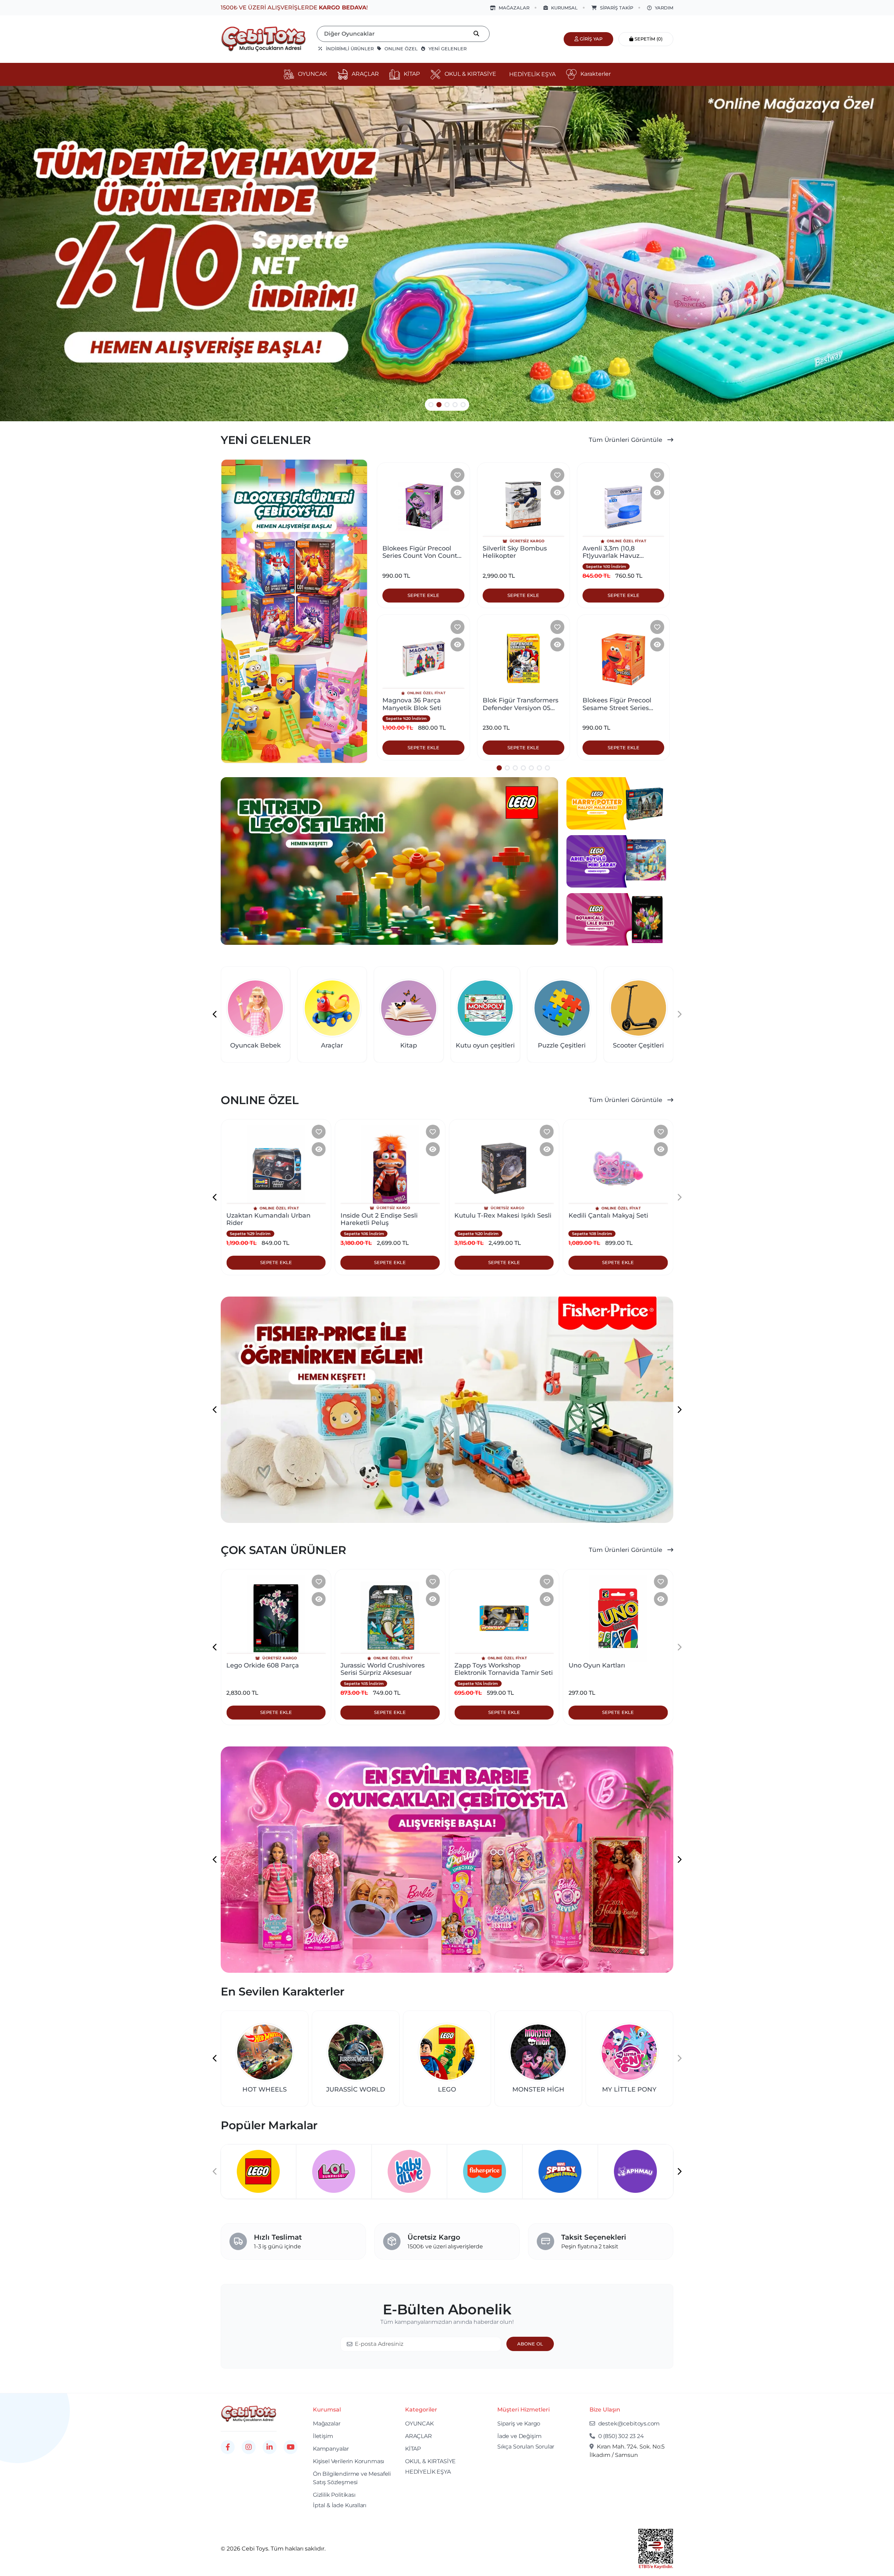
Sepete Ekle (276, 1262)
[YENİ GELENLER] (294, 611)
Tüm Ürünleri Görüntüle (626, 440)
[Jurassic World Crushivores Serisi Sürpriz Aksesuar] (276, 1618)
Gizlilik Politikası (334, 2495)
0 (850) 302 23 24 (620, 2436)
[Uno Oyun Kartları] (504, 1618)
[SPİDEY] (635, 2171)
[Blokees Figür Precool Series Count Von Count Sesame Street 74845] (423, 506)
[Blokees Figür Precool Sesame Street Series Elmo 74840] (623, 658)
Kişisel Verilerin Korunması (349, 2461)
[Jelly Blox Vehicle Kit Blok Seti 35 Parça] (618, 1168)
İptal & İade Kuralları (340, 2505)
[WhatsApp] (31, 2543)
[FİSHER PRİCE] (560, 2171)
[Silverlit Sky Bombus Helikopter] (523, 506)
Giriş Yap (590, 39)
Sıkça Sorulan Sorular (526, 2447)
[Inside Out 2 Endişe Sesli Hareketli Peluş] (276, 1168)
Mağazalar (327, 2424)
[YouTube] (291, 2447)
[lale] (620, 919)
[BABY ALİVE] (485, 2171)
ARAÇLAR (419, 2436)
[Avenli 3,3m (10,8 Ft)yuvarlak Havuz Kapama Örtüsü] (623, 506)
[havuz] (447, 254)
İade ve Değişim (519, 2436)
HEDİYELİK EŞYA (428, 2472)
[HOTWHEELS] (258, 2171)
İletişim (323, 2436)
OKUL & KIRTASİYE (430, 2461)
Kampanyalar (331, 2449)
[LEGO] (334, 2171)
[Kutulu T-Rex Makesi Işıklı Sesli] (390, 1168)
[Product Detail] (457, 492)
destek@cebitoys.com (628, 2424)
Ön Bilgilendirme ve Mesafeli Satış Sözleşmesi (352, 2478)
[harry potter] (620, 803)
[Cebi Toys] (249, 2413)
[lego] (389, 861)
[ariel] (620, 861)
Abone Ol (530, 2344)
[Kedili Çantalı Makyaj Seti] (504, 1168)
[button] (431, 405)
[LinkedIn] (270, 2447)
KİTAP (413, 2449)
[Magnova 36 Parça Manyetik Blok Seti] (423, 658)
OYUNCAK (419, 2424)
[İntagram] (249, 2447)
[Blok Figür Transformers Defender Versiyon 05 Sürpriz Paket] (523, 658)
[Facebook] (228, 2447)
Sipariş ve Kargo (519, 2424)
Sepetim (648, 39)
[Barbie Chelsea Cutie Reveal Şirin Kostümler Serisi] (618, 1618)
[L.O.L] (409, 2171)
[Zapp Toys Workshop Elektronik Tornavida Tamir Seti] (390, 1618)
